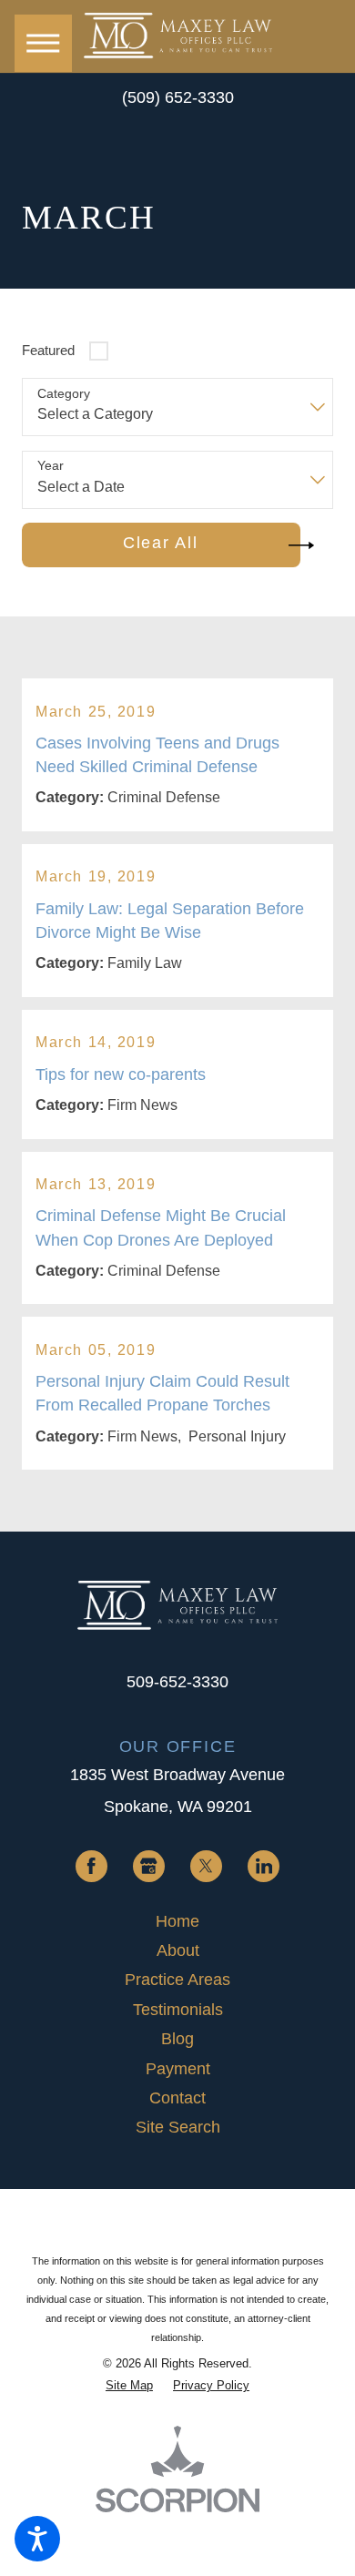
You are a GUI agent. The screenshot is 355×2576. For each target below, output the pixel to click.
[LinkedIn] (264, 1866)
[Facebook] (91, 1866)
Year (51, 465)
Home (177, 1921)
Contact (177, 2098)
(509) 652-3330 (178, 97)
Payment (178, 2069)
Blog (177, 2039)
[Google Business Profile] (149, 1866)
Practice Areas (177, 1980)
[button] (37, 2539)
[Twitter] (206, 1866)
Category (64, 393)
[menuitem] (177, 1921)
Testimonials (178, 2010)
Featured (48, 351)
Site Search (178, 2127)
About (178, 1950)
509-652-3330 (177, 1681)
